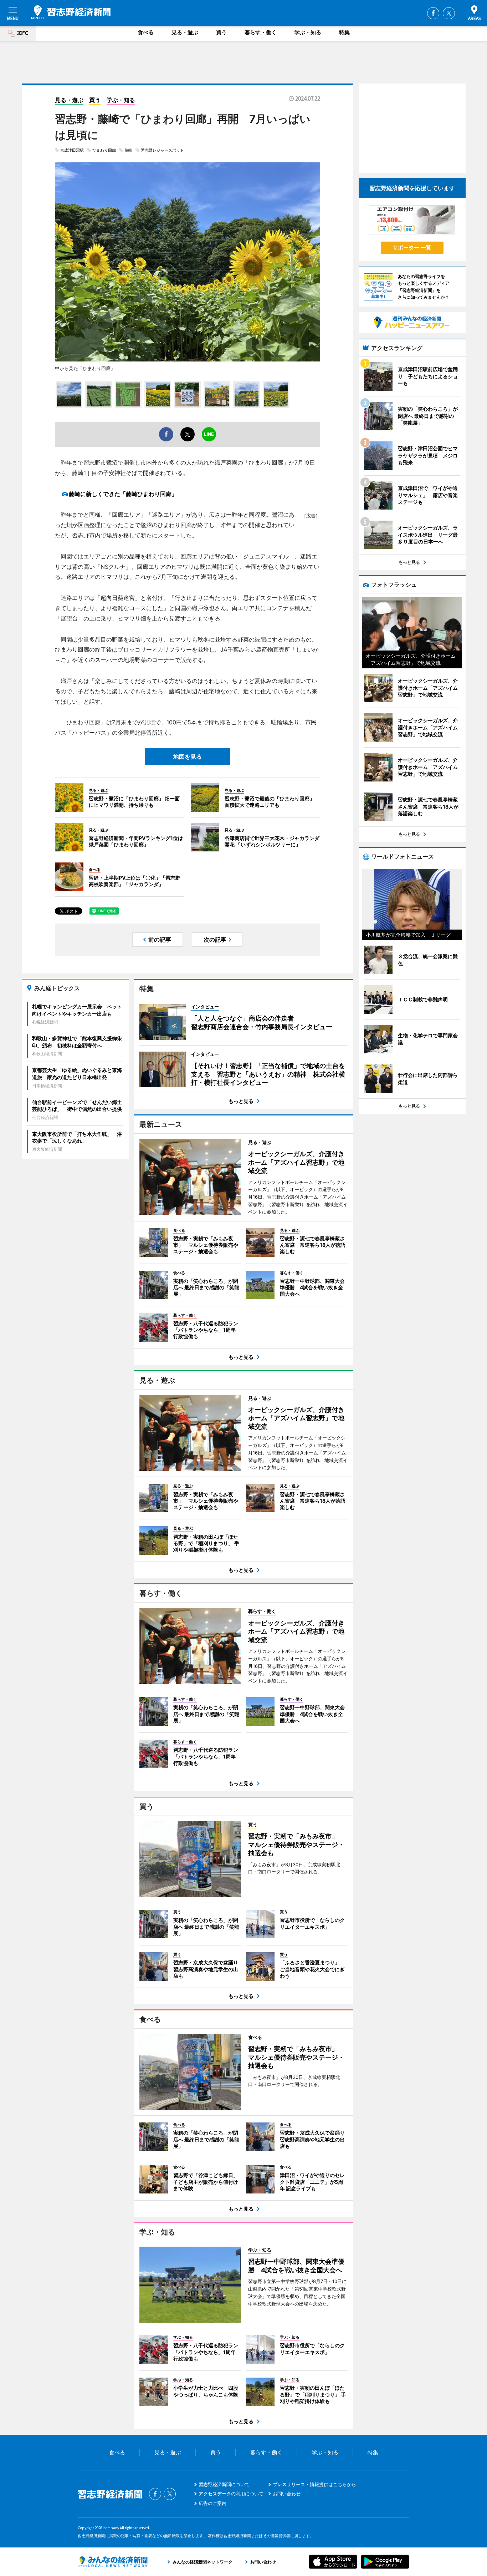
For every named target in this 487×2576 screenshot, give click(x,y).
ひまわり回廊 (104, 150)
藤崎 (128, 150)
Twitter (449, 13)
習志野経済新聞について (224, 2484)
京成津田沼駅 (72, 150)
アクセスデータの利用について (231, 2494)
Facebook (433, 13)
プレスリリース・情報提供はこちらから (314, 2484)
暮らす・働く (261, 32)
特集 (344, 32)
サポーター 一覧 (412, 247)
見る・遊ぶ (185, 32)
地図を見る (188, 756)
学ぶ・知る (308, 32)
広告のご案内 (212, 2503)
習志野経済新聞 (71, 12)
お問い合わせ (287, 2494)
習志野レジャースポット (162, 150)
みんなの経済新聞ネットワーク (113, 2562)
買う (221, 32)
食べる (146, 32)
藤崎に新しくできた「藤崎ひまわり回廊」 (123, 494)
